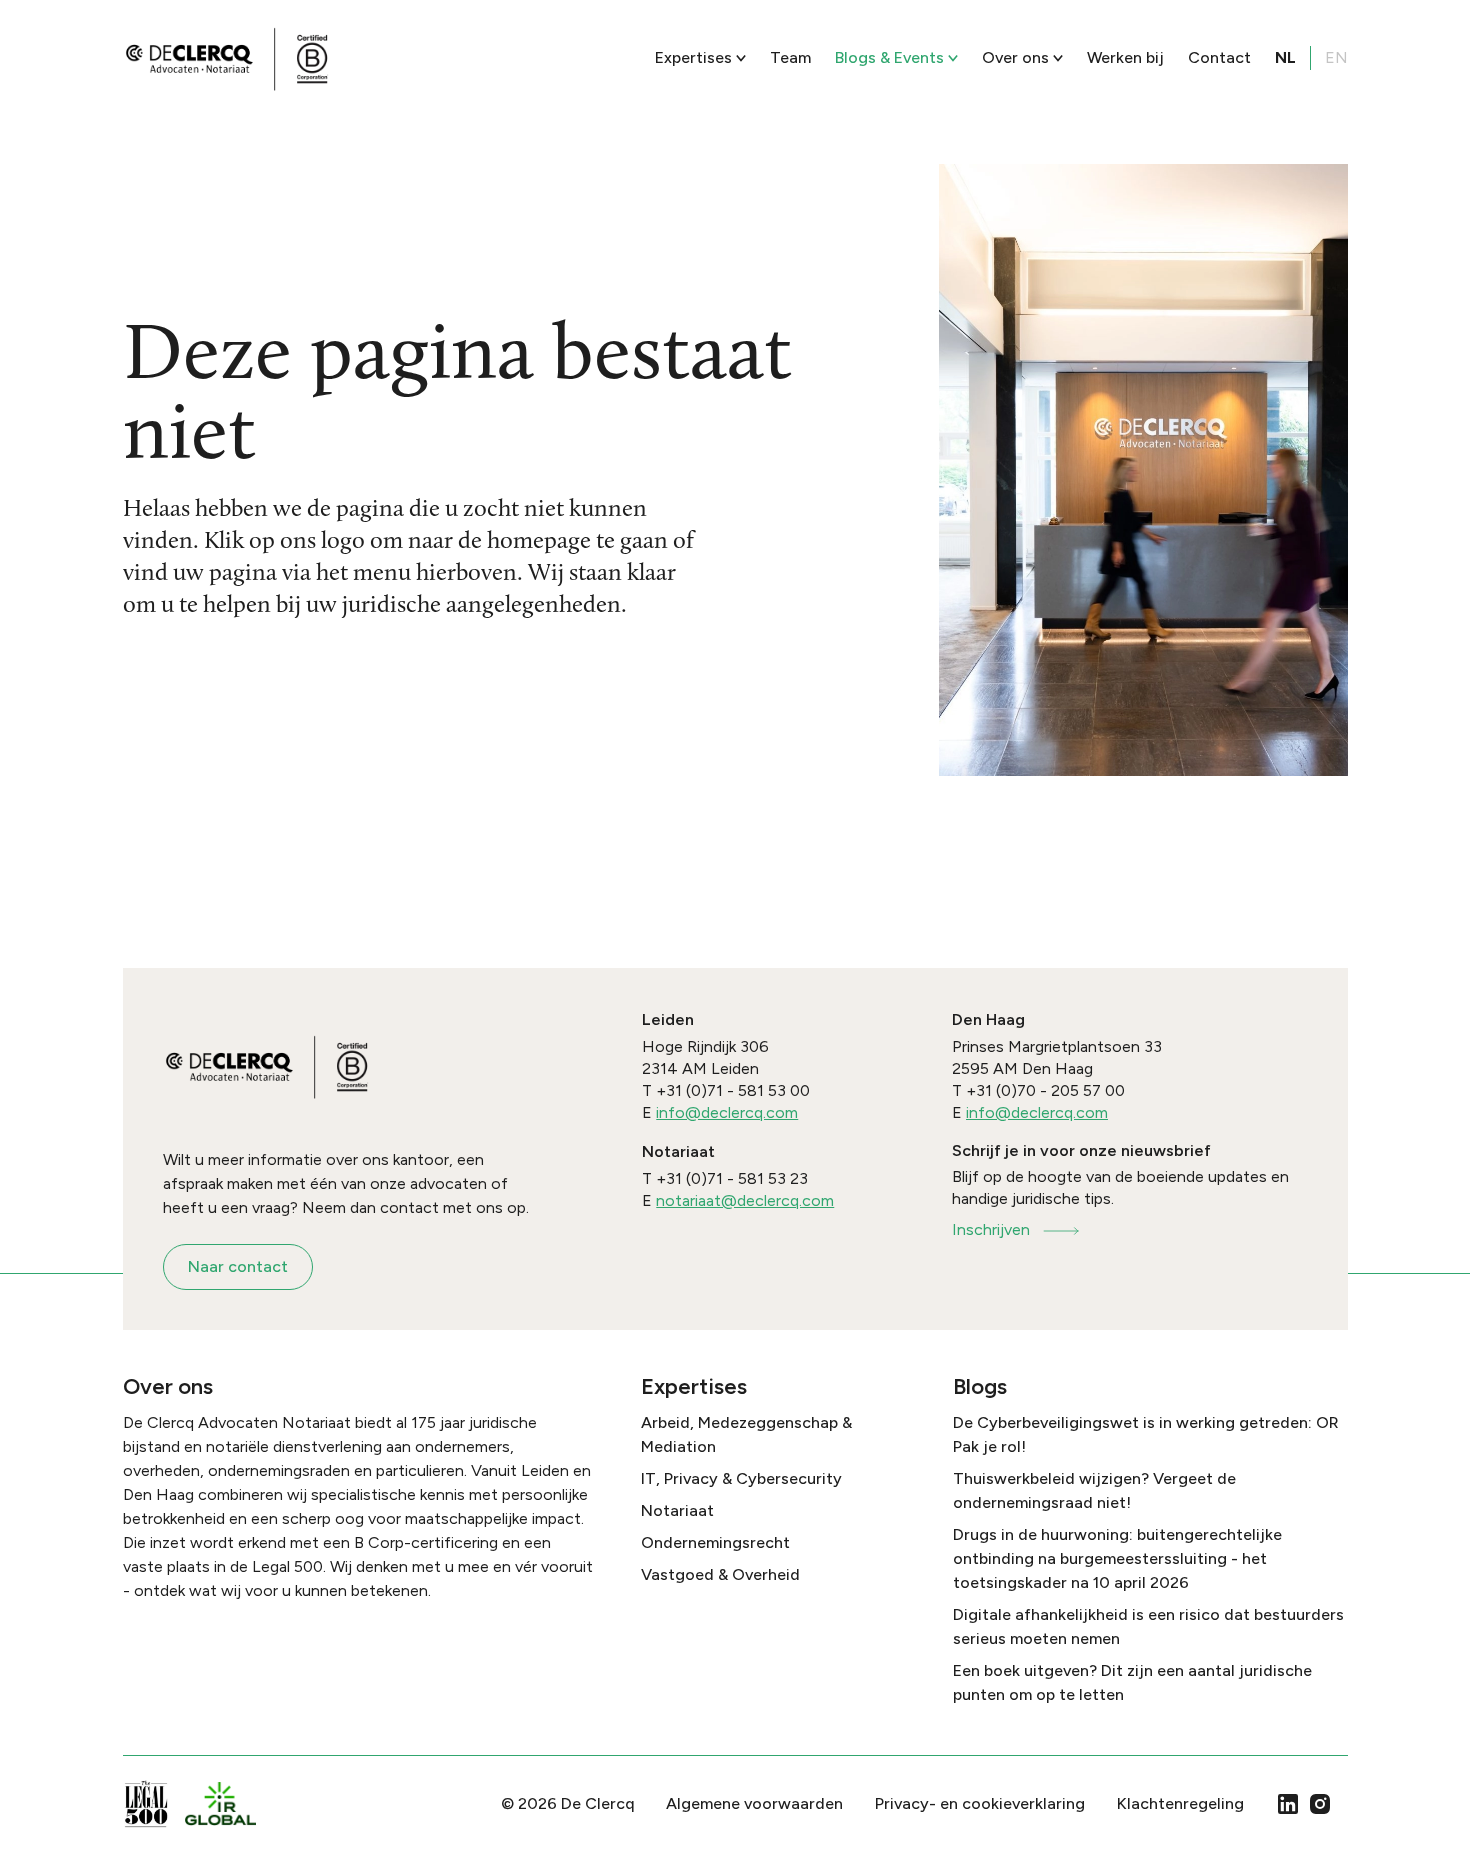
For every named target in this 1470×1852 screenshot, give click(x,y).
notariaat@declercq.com (745, 1200)
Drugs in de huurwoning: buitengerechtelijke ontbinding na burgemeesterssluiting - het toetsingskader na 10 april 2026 (1117, 1558)
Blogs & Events (889, 57)
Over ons (1015, 57)
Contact (1219, 57)
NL (1285, 57)
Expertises (693, 57)
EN (1336, 57)
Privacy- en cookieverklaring (980, 1803)
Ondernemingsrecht (715, 1542)
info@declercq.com (727, 1112)
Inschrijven (991, 1229)
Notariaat (677, 1510)
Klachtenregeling (1180, 1803)
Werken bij (1125, 57)
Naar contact (238, 1266)
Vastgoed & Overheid (720, 1574)
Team (790, 57)
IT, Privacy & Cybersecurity (741, 1478)
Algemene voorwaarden (754, 1803)
